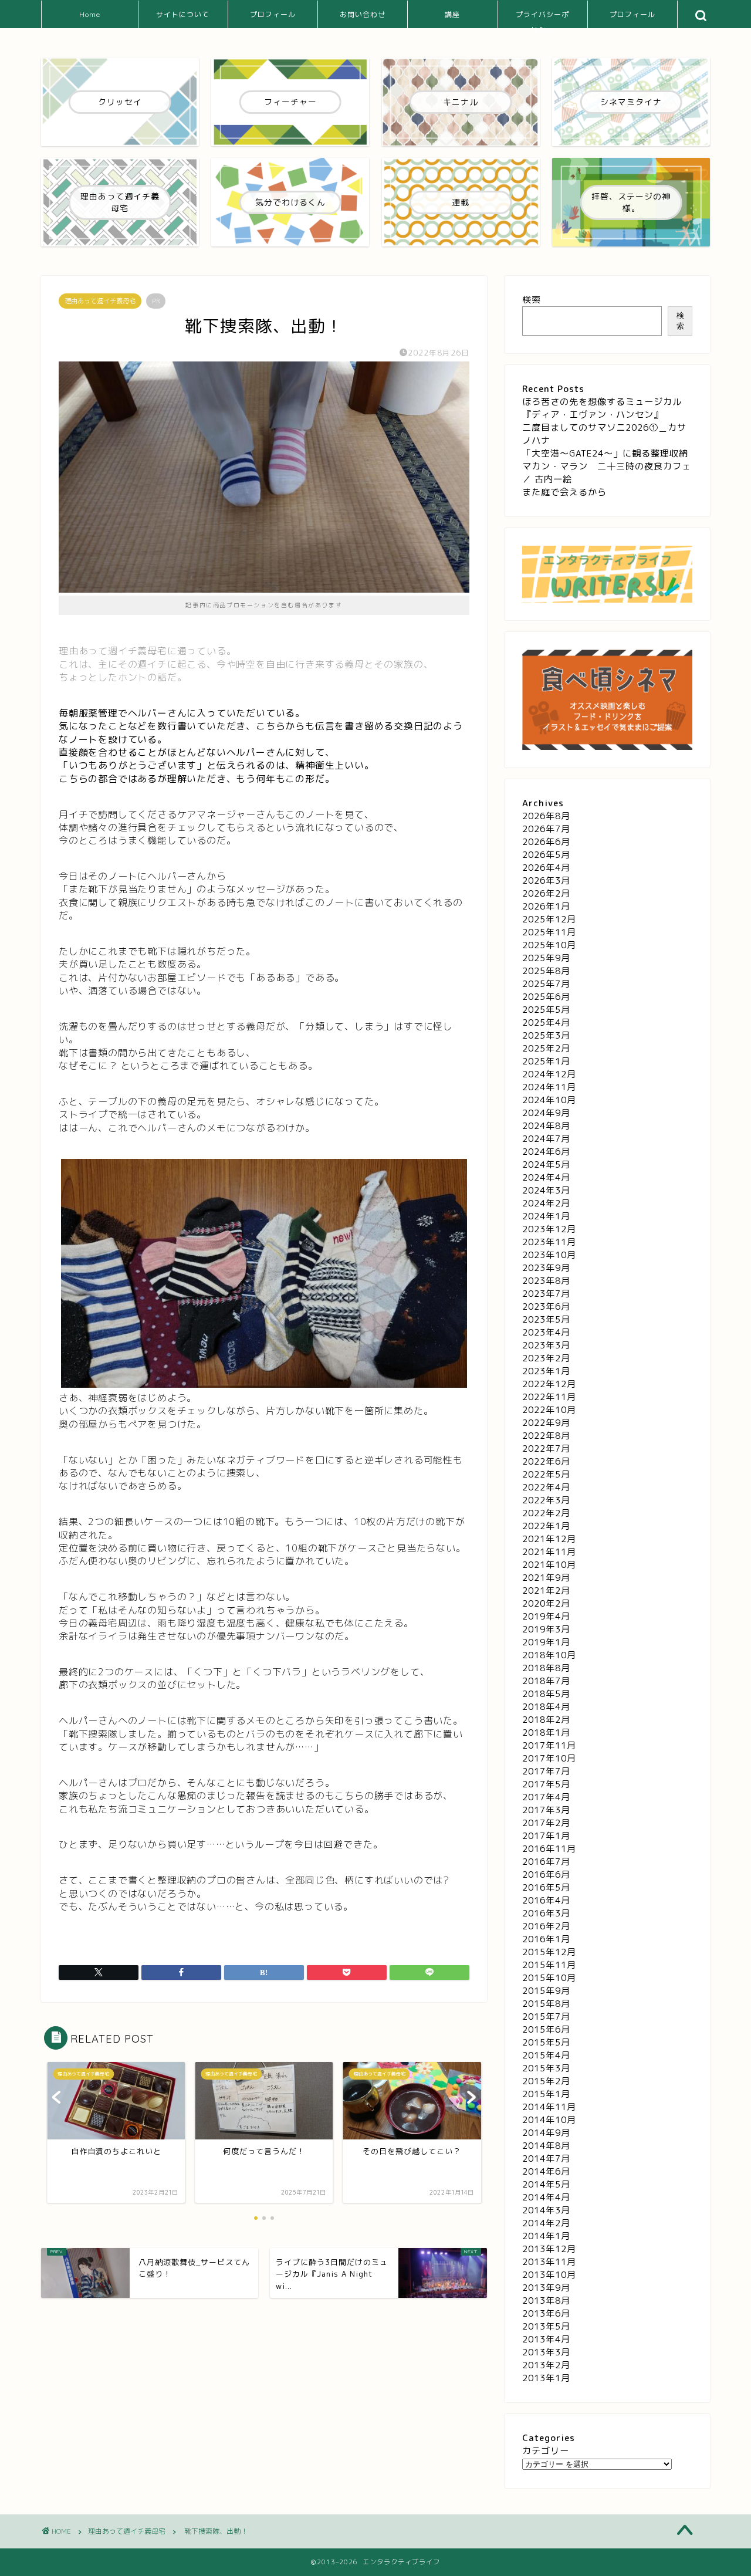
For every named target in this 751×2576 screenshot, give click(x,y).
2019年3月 (546, 1629)
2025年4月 (546, 1022)
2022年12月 (549, 1384)
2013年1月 (546, 2378)
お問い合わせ (363, 14)
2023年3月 (546, 1345)
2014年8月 (546, 2146)
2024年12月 (549, 1074)
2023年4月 (546, 1332)
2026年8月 (546, 816)
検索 (532, 300)
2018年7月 (546, 1681)
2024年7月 (546, 1139)
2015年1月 (546, 2094)
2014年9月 (546, 2133)
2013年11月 (549, 2262)
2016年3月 (546, 1913)
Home (90, 14)
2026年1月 (546, 906)
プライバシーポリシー (542, 19)
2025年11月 (549, 932)
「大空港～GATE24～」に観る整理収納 (605, 453)
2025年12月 (549, 919)
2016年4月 (546, 1900)
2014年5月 (546, 2184)
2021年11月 (549, 1552)
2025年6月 (546, 997)
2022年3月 (546, 1500)
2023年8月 (546, 1281)
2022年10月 (549, 1410)
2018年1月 (546, 1732)
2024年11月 (549, 1087)
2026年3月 (546, 880)
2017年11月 (549, 1745)
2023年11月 (549, 1242)
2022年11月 (549, 1397)
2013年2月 (546, 2365)
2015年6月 (546, 2029)
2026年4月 (546, 868)
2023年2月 (546, 1358)
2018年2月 (546, 1720)
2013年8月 (546, 2301)
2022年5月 (546, 1474)
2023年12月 (549, 1229)
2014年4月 (546, 2197)
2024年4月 (546, 1177)
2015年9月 (546, 1991)
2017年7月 (546, 1771)
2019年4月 (546, 1616)
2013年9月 (546, 2288)
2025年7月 (546, 984)
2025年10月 (549, 945)
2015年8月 (546, 2004)
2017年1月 (546, 1836)
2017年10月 (549, 1758)
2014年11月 (549, 2107)
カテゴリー (546, 2451)
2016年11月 (549, 1849)
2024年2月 (546, 1203)
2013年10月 (549, 2275)
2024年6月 (546, 1152)
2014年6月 (546, 2171)
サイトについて (183, 14)
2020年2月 (546, 1603)
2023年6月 (546, 1306)
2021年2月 (546, 1590)
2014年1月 (546, 2236)
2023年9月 (546, 1268)
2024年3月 (546, 1190)
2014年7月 (546, 2159)
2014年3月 (546, 2210)
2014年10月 (549, 2120)
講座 (452, 14)
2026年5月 (546, 855)
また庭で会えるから (564, 492)
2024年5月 (546, 1164)
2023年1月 (546, 1371)
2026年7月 (546, 829)
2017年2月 (546, 1823)
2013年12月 (549, 2249)
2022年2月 (546, 1513)
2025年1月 (546, 1061)
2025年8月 (546, 971)
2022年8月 (546, 1436)
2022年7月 (546, 1448)
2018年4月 (546, 1707)
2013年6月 (546, 2313)
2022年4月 (546, 1487)
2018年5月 (546, 1694)
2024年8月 (546, 1126)
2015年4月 (546, 2055)
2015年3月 (546, 2068)
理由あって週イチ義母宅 (100, 301)
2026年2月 (546, 893)
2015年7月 (546, 2016)
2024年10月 (549, 1100)
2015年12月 (549, 1952)
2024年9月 (546, 1113)
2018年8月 (546, 1668)
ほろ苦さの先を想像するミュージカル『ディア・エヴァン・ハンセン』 (602, 408)
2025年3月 (546, 1035)
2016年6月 (546, 1874)
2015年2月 (546, 2081)
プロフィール (273, 14)
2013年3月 (546, 2352)
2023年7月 (546, 1294)
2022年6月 (546, 1461)
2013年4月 (546, 2339)
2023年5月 (546, 1319)
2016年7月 (546, 1862)
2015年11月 (549, 1965)
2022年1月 (546, 1526)
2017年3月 (546, 1810)
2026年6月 (546, 842)
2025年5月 (546, 1010)
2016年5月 (546, 1887)
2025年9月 (546, 958)
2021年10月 (549, 1565)
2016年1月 (546, 1939)
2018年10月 (549, 1655)
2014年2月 (546, 2223)
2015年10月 (549, 1978)
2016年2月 (546, 1926)
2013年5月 (546, 2326)
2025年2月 (546, 1048)
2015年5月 (546, 2042)
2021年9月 (546, 1578)
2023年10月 (549, 1255)
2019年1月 (546, 1642)
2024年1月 (546, 1216)
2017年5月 (546, 1784)
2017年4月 (546, 1797)
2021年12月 (549, 1539)
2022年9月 (546, 1423)
